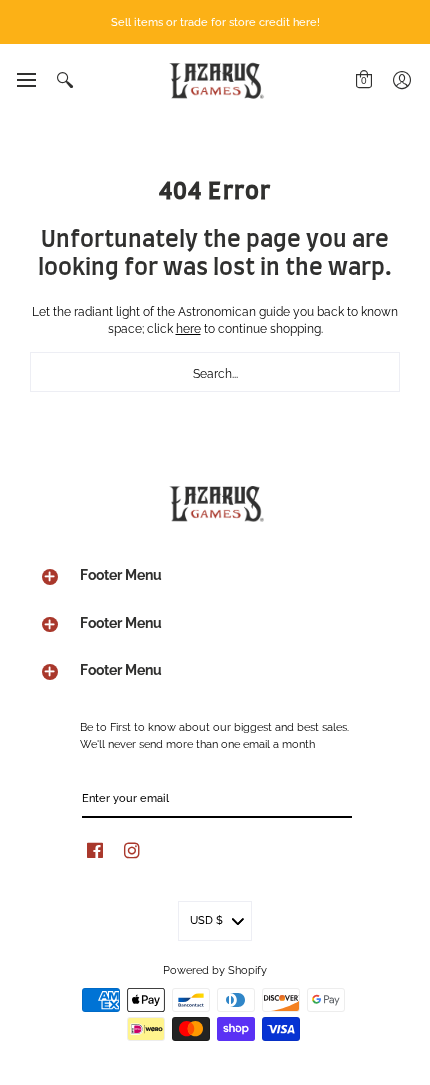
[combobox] (215, 372)
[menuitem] (25, 80)
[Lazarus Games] (215, 80)
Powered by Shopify (215, 969)
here (188, 327)
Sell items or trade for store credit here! (215, 21)
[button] (25, 80)
